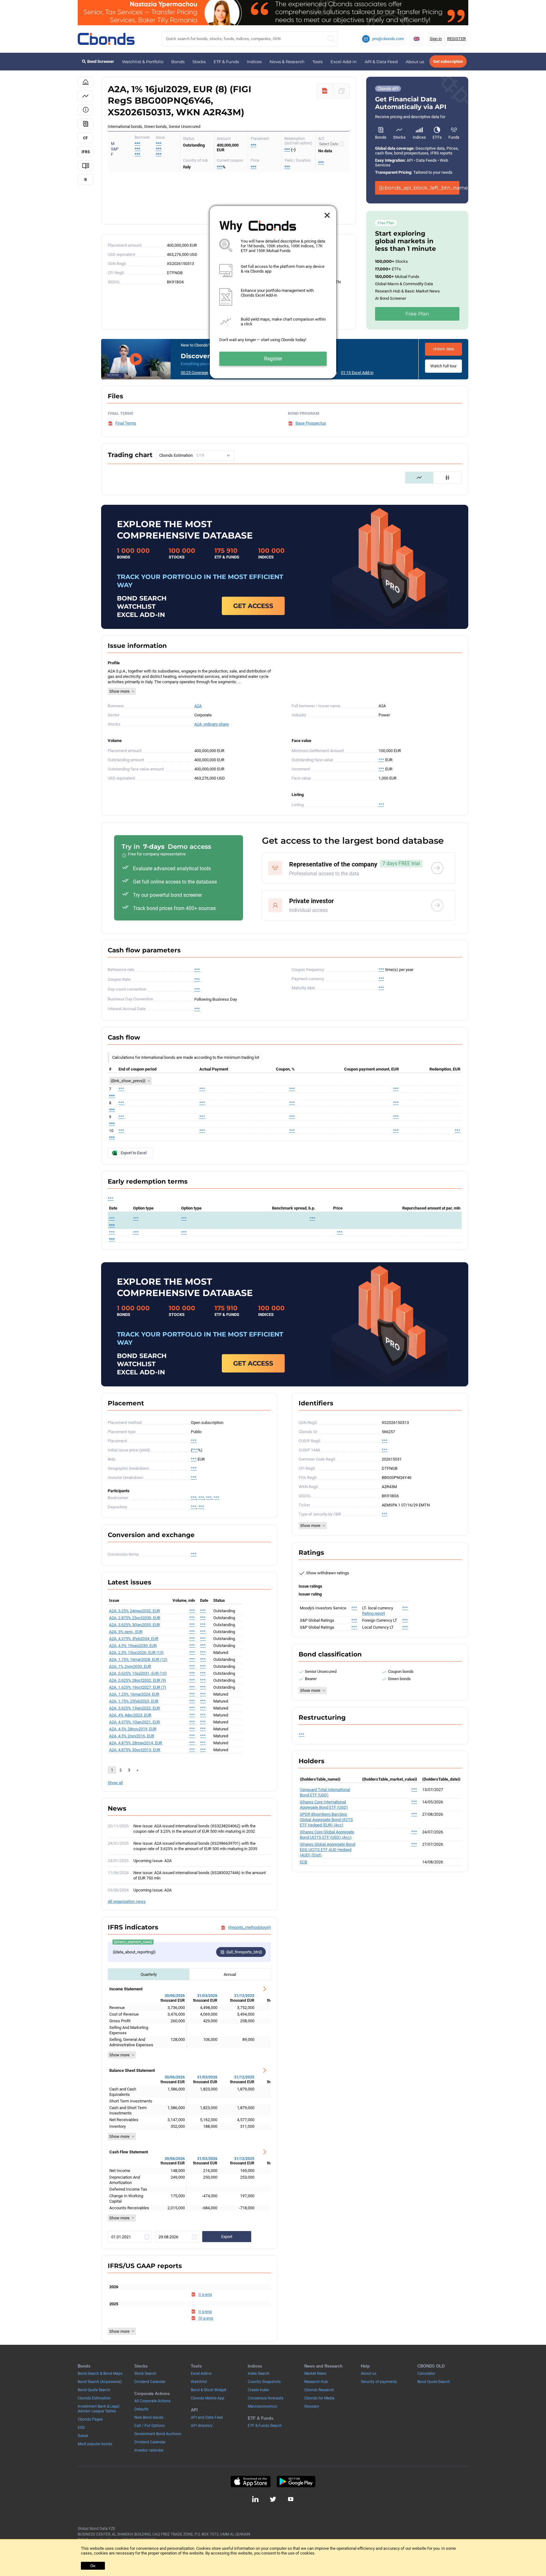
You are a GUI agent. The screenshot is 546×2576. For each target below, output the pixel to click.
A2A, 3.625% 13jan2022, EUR (134, 1708)
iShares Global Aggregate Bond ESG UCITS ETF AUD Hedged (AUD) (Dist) (328, 1850)
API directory (202, 2426)
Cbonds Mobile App (208, 2398)
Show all (115, 1783)
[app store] (250, 2482)
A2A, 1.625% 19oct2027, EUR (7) (138, 1687)
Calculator (426, 2374)
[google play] (296, 2482)
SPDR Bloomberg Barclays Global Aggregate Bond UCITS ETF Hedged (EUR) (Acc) (326, 1820)
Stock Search (145, 2374)
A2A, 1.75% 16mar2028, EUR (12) (138, 1659)
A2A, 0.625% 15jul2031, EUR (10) (138, 1673)
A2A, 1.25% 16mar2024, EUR (134, 1694)
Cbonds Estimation (94, 2398)
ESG (81, 2428)
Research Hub (316, 2382)
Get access (253, 606)
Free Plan (417, 314)
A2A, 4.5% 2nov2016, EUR (132, 1736)
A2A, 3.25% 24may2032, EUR (134, 1611)
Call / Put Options (149, 2426)
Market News (315, 2374)
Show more (119, 691)
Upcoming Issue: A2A (152, 1861)
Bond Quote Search (94, 2390)
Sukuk (83, 2436)
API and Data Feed (207, 2417)
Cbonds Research (319, 2390)
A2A (198, 706)
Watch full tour (443, 366)
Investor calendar (149, 2450)
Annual (230, 1974)
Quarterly (149, 1974)
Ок (93, 2566)
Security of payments (379, 2382)
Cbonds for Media (319, 2398)
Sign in (436, 39)
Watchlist (199, 2382)
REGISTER (456, 39)
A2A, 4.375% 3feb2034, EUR (134, 1639)
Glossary (312, 2406)
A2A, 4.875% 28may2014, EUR (136, 1743)
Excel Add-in (344, 62)
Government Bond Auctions (158, 2434)
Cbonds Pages (90, 2419)
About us (415, 62)
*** (159, 144)
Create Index (258, 2390)
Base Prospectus (311, 423)
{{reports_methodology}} (249, 1927)
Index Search (259, 2374)
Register (273, 359)
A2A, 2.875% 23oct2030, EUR (135, 1618)
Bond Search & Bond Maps (100, 2374)
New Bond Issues (149, 2417)
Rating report (373, 1613)
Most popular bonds (95, 2444)
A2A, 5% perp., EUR (126, 1632)
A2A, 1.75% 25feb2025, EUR (134, 1701)
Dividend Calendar (150, 2382)
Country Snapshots (264, 2382)
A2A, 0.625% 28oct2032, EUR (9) (138, 1680)
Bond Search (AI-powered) (100, 2382)
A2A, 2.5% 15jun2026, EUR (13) (136, 1653)
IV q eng (206, 2318)
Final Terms (126, 423)
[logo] (106, 39)
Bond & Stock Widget (209, 2390)
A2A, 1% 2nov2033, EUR (130, 1666)
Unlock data (443, 349)
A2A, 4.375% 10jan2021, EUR (134, 1722)
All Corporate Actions (152, 2401)
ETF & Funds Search (265, 2426)
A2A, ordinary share (212, 724)
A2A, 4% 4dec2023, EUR (130, 1715)
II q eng (205, 2294)
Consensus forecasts (266, 2398)
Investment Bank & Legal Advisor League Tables (99, 2409)
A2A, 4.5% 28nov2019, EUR (133, 1729)
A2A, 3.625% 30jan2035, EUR (134, 1625)
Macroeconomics (262, 2406)
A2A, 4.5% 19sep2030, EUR (133, 1646)
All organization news (127, 1901)
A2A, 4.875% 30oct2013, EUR (135, 1750)
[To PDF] (325, 91)
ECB (303, 1862)
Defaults (141, 2409)
